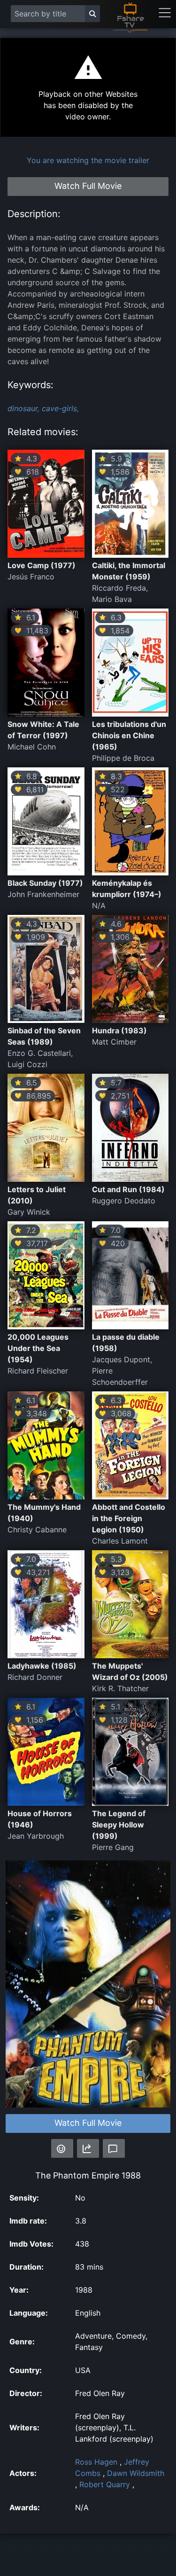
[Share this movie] (88, 2148)
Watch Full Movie (88, 2123)
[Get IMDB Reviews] (62, 2148)
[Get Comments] (114, 2148)
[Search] (92, 14)
